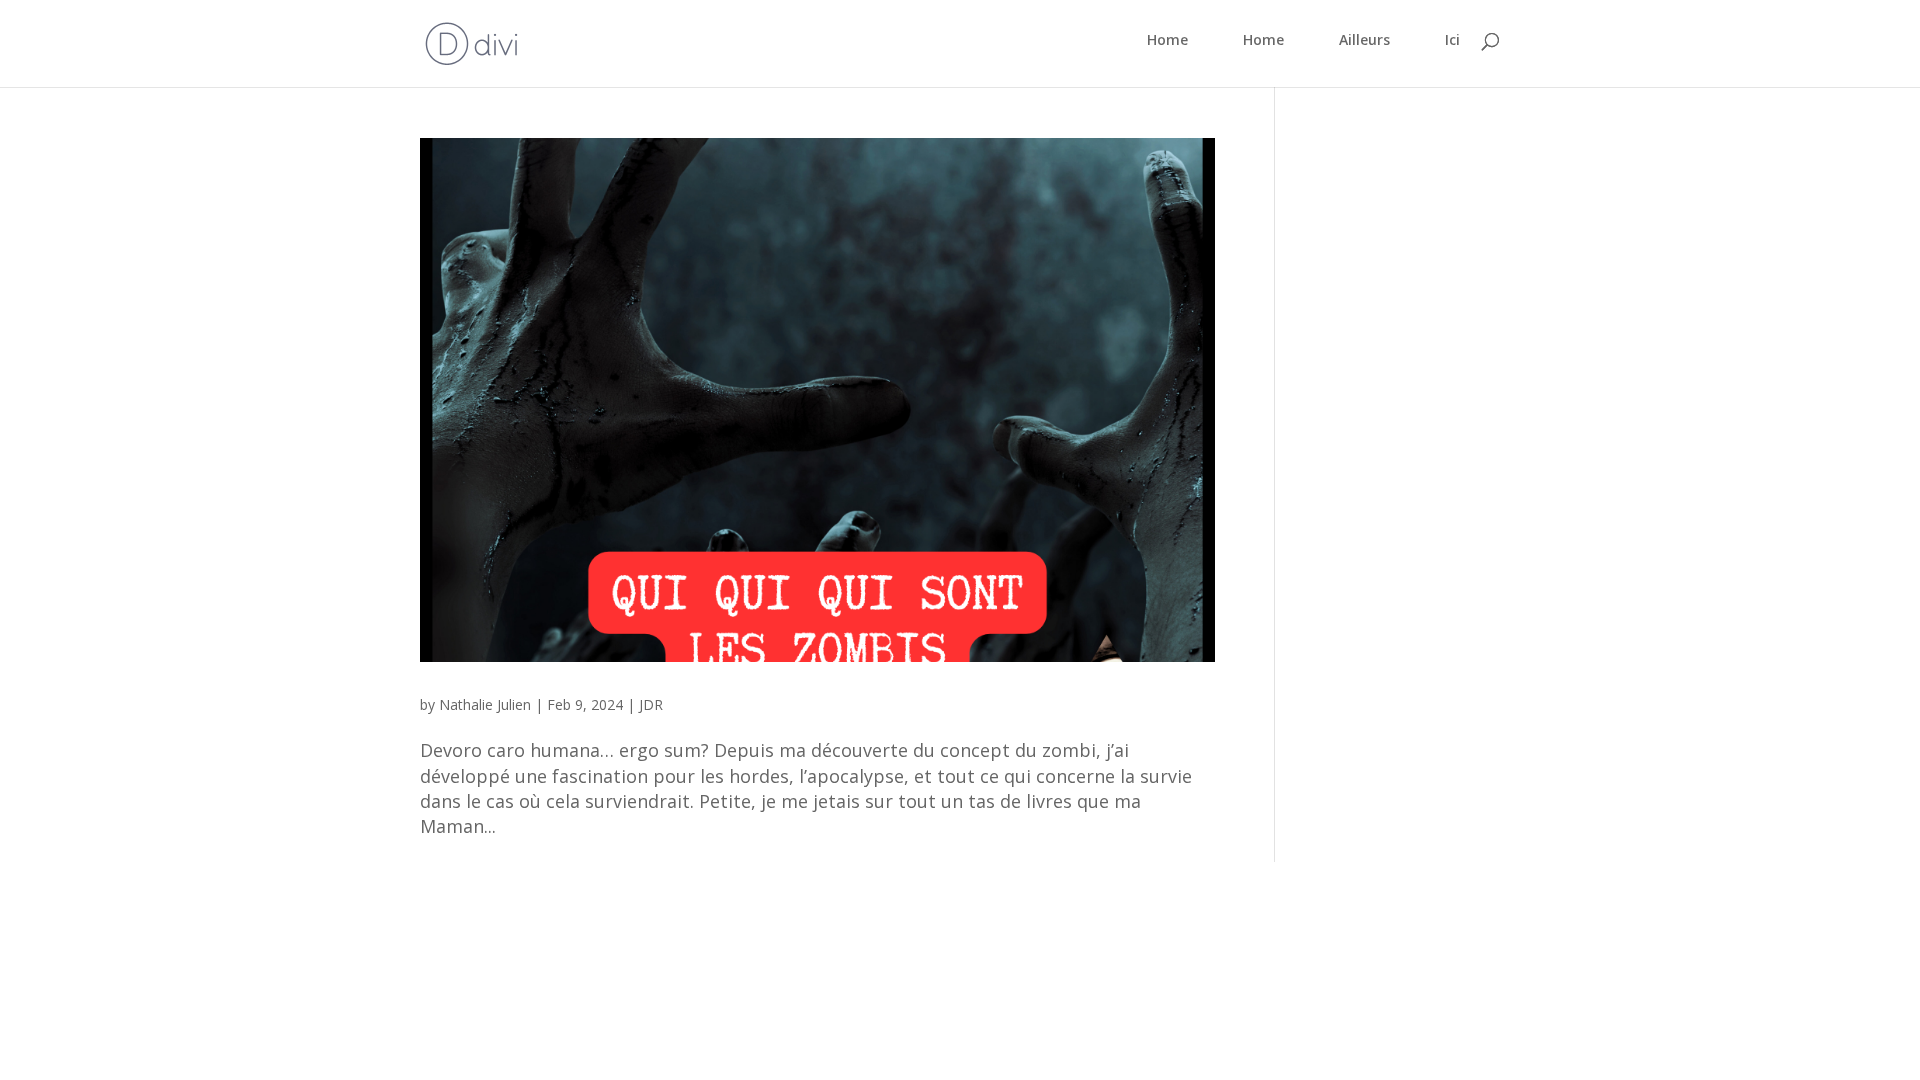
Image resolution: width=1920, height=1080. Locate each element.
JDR (651, 704)
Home (1167, 41)
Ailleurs (1364, 41)
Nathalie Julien (485, 704)
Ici (1452, 41)
